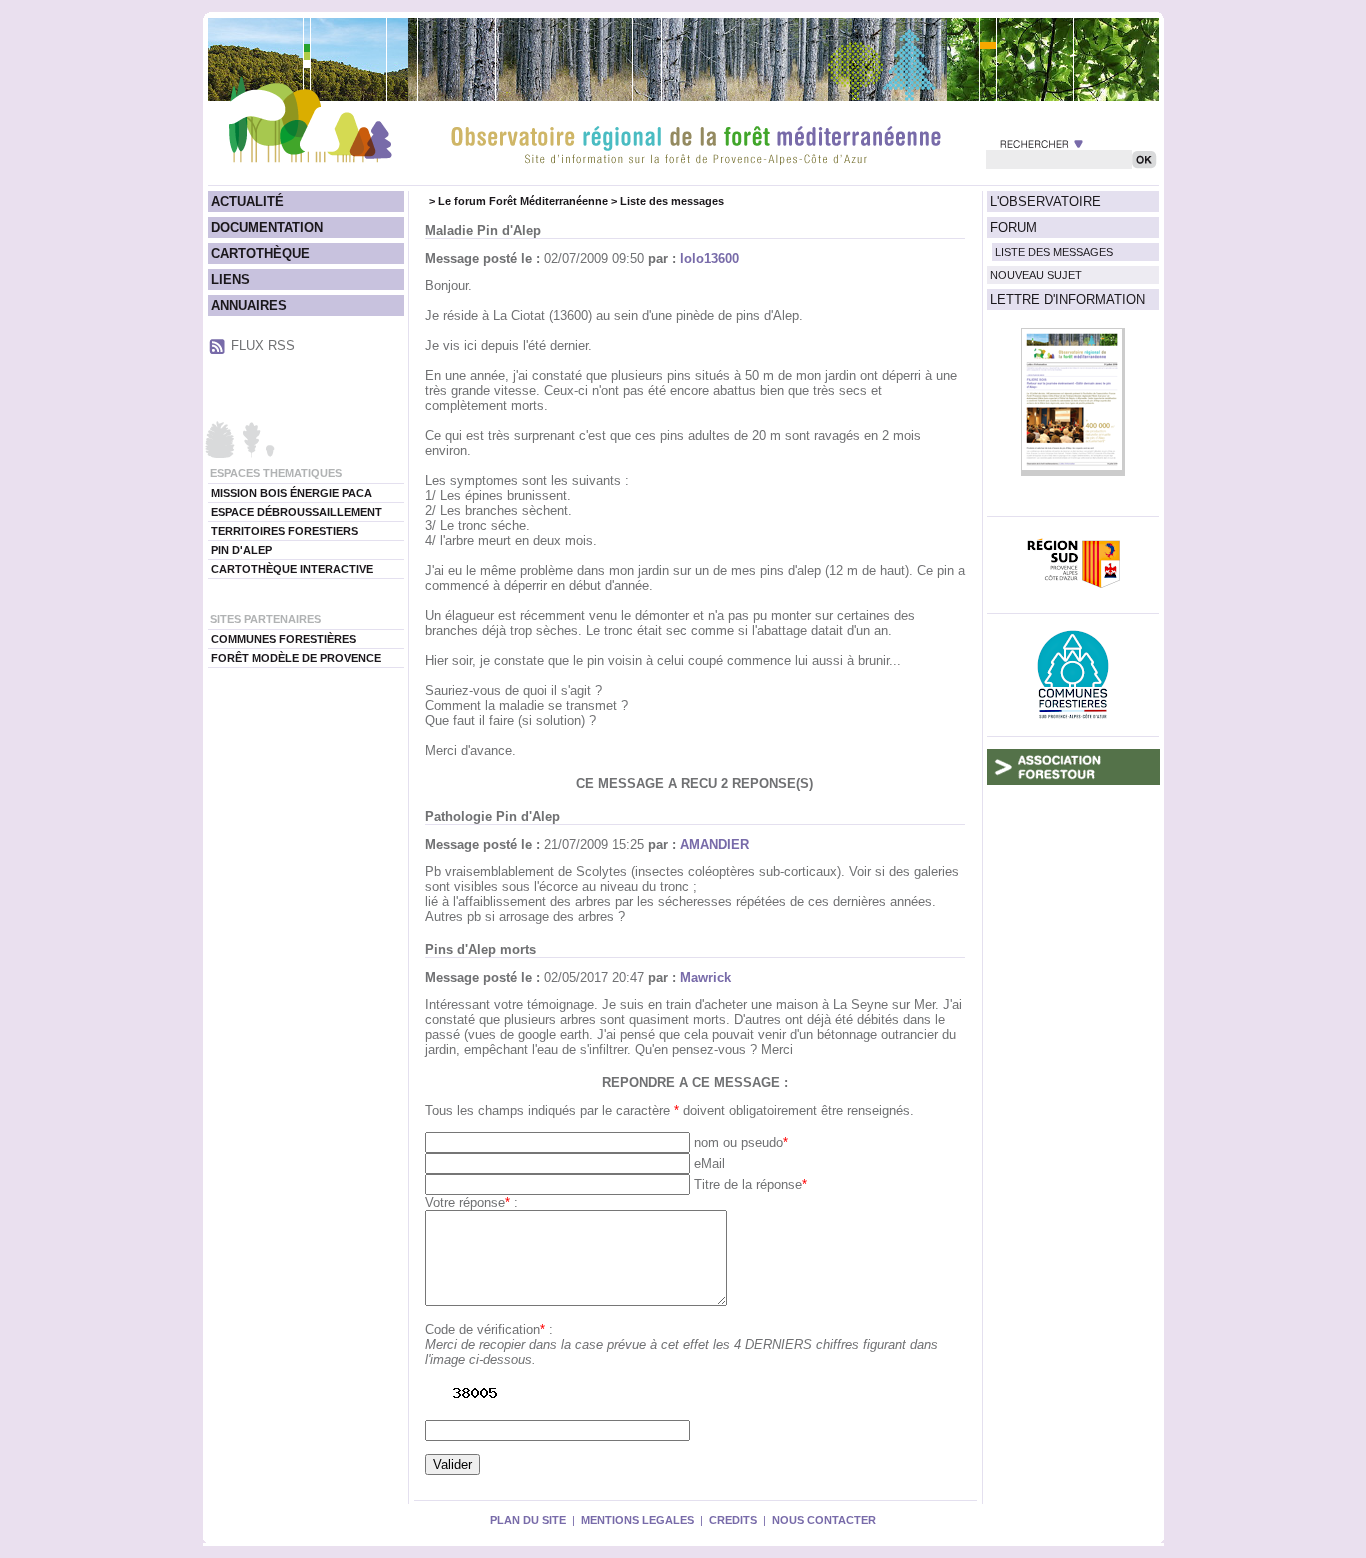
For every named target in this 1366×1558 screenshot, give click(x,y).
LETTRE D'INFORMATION (1067, 299)
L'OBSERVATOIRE (1045, 201)
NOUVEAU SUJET (1036, 275)
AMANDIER (714, 844)
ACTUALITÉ (247, 201)
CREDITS (733, 1520)
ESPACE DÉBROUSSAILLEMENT (296, 512)
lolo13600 (709, 258)
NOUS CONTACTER (824, 1520)
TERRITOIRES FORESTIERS (284, 531)
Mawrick (705, 977)
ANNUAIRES (249, 305)
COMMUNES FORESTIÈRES (283, 639)
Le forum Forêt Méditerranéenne (523, 201)
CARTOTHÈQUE (260, 253)
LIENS (230, 279)
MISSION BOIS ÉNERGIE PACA (291, 493)
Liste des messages (672, 201)
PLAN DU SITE (528, 1520)
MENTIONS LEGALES (637, 1520)
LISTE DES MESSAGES (1054, 252)
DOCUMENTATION (267, 227)
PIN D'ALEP (241, 550)
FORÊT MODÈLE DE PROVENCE (296, 658)
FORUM (1013, 227)
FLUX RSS (263, 345)
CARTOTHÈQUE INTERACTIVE (292, 569)
